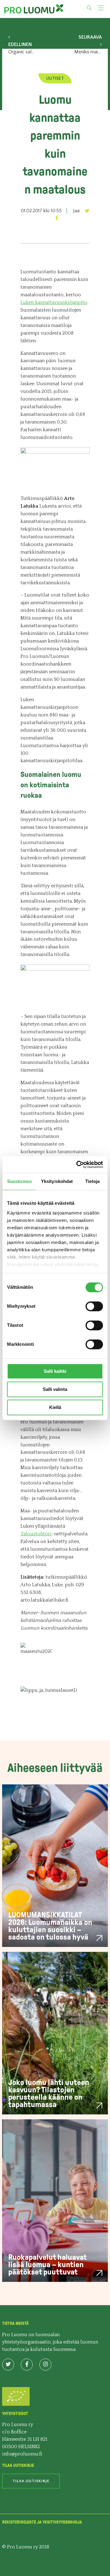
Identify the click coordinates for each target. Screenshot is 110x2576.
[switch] (94, 1306)
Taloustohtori (36, 1534)
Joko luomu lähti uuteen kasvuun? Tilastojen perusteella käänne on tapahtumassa (49, 2093)
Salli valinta (55, 1389)
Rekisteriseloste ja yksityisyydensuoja (42, 2522)
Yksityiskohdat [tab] (57, 1181)
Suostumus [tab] (19, 1181)
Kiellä (55, 1407)
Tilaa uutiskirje (31, 2481)
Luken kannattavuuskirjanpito (54, 302)
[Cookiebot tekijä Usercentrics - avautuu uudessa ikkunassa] (78, 1165)
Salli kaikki (55, 1371)
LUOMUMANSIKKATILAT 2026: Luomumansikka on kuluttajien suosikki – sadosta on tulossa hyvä (50, 1926)
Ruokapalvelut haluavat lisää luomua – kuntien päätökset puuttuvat (47, 2265)
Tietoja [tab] (93, 1181)
